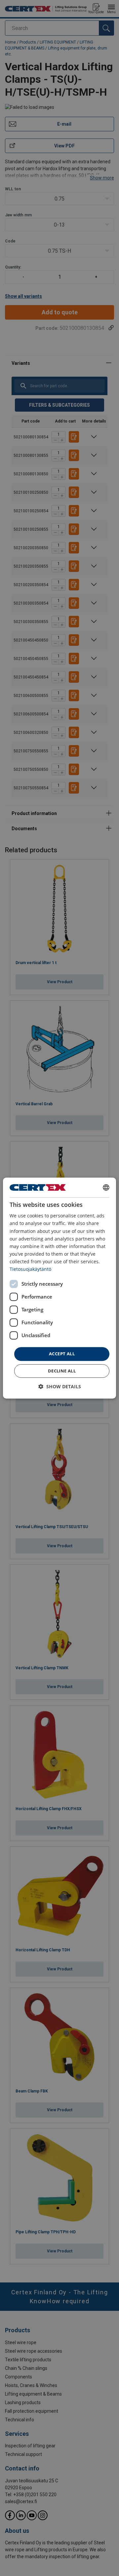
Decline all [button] (62, 1371)
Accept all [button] (62, 1354)
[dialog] (59, 1288)
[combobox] (106, 1187)
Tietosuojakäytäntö (30, 1269)
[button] (60, 1386)
